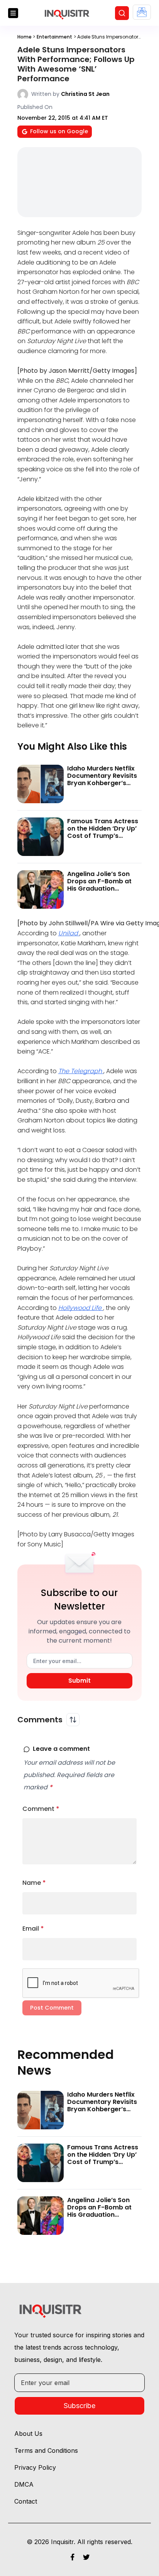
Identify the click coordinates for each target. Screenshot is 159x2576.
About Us (28, 2434)
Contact (26, 2501)
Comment (41, 1809)
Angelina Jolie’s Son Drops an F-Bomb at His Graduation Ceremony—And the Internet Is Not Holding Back (102, 892)
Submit (79, 1681)
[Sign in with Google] (142, 12)
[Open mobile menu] (13, 13)
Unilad (69, 933)
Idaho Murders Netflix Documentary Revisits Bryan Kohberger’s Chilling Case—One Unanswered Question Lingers (102, 787)
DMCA (24, 2484)
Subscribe (79, 2406)
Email (33, 1929)
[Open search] (122, 13)
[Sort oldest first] (73, 1720)
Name (34, 1883)
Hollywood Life (81, 1308)
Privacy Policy (35, 2467)
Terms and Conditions (46, 2450)
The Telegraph (81, 1071)
